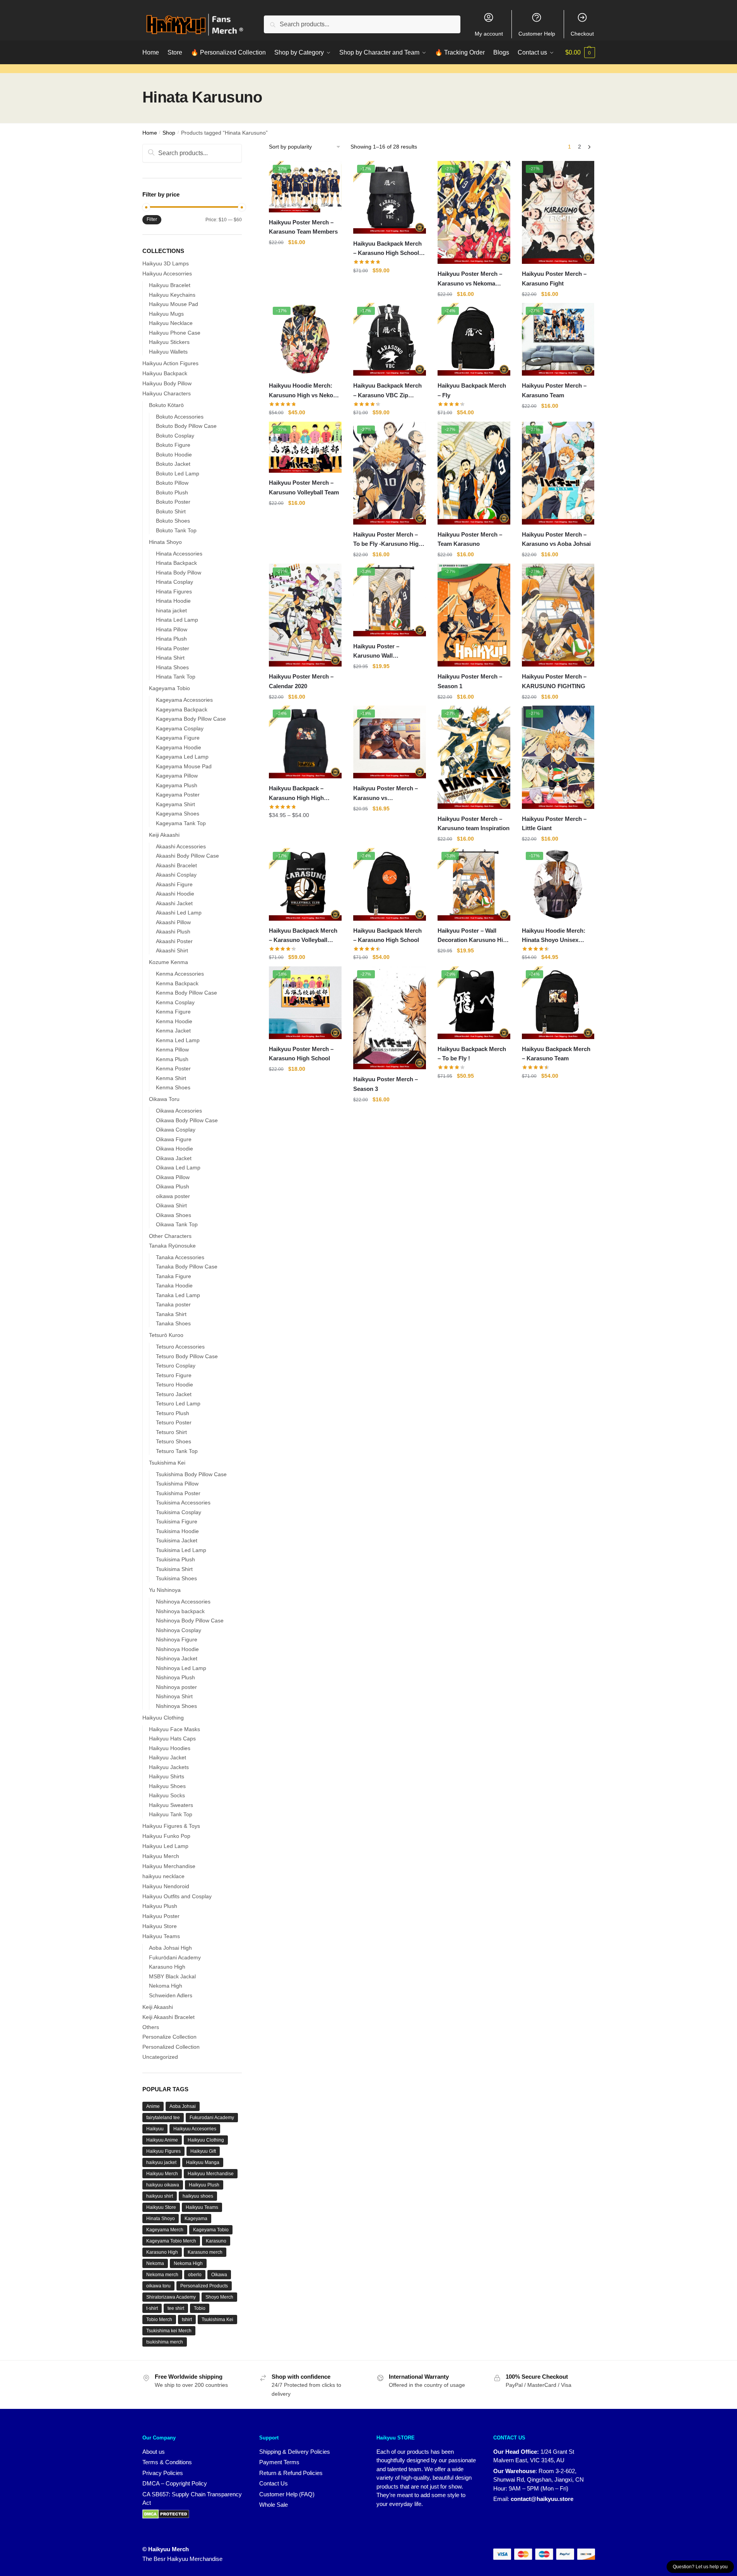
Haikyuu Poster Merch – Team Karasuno (470, 539)
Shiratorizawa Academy (171, 2297)
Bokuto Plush (172, 492)
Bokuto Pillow (172, 483)
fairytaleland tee (163, 2118)
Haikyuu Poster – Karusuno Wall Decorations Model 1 (381, 652)
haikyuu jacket (161, 2162)
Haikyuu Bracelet (170, 285)
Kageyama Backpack (182, 709)
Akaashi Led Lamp (179, 913)
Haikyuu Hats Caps (172, 1738)
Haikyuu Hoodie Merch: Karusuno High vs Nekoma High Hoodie (305, 391)
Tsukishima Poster (178, 1493)
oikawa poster (173, 1196)
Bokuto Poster (173, 502)
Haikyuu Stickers (169, 342)
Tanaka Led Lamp (178, 1295)
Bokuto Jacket (173, 464)
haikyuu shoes (198, 2196)
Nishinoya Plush (175, 1677)
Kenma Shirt (171, 1078)
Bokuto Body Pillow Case (186, 426)
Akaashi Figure (174, 884)
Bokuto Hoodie (174, 455)
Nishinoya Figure (177, 1639)
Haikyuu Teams (161, 1936)
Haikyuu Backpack (165, 373)
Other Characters (170, 1236)
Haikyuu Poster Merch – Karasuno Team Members (303, 227)
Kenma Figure (173, 1012)
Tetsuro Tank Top (177, 1451)
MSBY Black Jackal (172, 1976)
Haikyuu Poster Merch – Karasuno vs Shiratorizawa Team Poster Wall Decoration (386, 794)
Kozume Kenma (168, 962)
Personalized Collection (171, 2047)
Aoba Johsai (183, 2106)
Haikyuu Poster (161, 1916)
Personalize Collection (169, 2037)
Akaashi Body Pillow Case (187, 856)
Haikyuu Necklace (171, 323)
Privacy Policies (163, 2473)
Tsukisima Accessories (183, 1503)
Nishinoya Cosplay (179, 1630)
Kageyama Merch (165, 2230)
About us (154, 2452)
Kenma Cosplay (175, 1002)
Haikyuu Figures (163, 2151)
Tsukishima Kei (167, 1463)
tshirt (187, 2320)
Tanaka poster (173, 1304)
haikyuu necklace (163, 1876)
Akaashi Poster (174, 941)
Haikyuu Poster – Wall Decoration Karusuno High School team (474, 936)
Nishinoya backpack (180, 1611)
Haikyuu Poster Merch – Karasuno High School (301, 1054)
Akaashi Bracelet (176, 865)
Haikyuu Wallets (168, 352)
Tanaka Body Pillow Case (187, 1267)
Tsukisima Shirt (174, 1569)
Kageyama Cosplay (180, 728)
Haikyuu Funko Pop (166, 1836)
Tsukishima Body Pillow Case (191, 1474)
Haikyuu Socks (167, 1795)
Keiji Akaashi (164, 835)
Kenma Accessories (180, 974)
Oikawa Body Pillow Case (187, 1120)
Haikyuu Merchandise (169, 1866)
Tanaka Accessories (180, 1257)
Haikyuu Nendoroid (166, 1886)
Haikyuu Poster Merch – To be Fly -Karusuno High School (388, 540)
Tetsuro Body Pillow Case (187, 1356)
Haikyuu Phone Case (175, 333)
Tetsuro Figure (174, 1375)
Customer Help (537, 34)
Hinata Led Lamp (177, 620)
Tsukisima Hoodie (177, 1531)
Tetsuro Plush (173, 1413)
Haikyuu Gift (203, 2151)
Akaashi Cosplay (176, 875)
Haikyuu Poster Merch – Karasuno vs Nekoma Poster (470, 279)
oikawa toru (158, 2286)
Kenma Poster (173, 1068)
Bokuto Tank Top (176, 530)
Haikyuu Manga (203, 2162)
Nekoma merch (162, 2275)
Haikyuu (155, 2129)
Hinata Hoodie (173, 601)
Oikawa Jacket (174, 1158)
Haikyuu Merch (161, 1856)
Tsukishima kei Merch (169, 2331)
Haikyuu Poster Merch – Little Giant (554, 823)
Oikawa (219, 2275)
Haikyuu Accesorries (167, 273)
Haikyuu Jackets (169, 1767)
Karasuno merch (205, 2252)
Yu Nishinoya (165, 1590)
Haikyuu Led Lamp (165, 1846)
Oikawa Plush (173, 1186)
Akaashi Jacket (174, 903)
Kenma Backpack (177, 983)
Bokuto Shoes (173, 521)
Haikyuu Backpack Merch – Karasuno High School (387, 935)
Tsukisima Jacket (177, 1540)
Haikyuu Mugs (166, 314)
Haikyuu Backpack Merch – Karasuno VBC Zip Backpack (387, 391)
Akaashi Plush (173, 932)
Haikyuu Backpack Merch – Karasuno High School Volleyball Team (387, 249)
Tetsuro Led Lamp (178, 1403)
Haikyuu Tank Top (171, 1814)
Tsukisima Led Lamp (181, 1550)
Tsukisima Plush (175, 1559)
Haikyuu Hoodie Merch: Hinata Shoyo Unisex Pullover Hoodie (554, 936)
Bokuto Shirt (171, 511)
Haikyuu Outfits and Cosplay (177, 1896)
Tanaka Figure (174, 1276)
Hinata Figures (174, 591)
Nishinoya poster (176, 1687)
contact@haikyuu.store (542, 2499)
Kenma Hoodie (174, 1021)
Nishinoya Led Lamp (181, 1668)
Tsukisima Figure (177, 1521)
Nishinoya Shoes (176, 1706)
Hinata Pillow (172, 629)
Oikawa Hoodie (174, 1149)
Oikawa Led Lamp (178, 1167)
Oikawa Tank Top (177, 1224)
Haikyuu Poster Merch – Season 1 (470, 681)
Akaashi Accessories (181, 846)
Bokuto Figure (173, 445)
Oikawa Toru (164, 1099)
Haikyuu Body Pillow (167, 383)
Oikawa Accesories (179, 1111)
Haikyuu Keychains (172, 295)
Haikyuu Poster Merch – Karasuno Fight (554, 278)
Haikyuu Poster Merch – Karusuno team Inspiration (474, 823)
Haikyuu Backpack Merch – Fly (472, 390)
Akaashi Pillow (173, 922)
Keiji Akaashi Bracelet (168, 2017)
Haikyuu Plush (160, 1906)
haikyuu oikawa (163, 2185)
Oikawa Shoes (174, 1215)
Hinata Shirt (170, 658)
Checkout (582, 34)
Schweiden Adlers (171, 1995)
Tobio (200, 2308)
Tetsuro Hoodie (174, 1385)
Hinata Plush (171, 639)
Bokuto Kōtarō (166, 405)
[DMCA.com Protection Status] (166, 2514)
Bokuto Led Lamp (178, 473)
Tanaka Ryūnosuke (172, 1246)
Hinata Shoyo (165, 542)
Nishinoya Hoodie (177, 1649)
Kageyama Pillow (177, 776)
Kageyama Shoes (178, 814)
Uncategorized (160, 2057)
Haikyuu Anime (162, 2140)
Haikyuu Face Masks (174, 1729)
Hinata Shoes (172, 667)
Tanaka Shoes (173, 1323)
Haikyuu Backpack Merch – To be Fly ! (472, 1054)
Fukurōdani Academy (175, 1957)
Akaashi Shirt (172, 950)
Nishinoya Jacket (177, 1658)
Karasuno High (167, 1967)
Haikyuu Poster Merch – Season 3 (386, 1084)
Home (150, 133)
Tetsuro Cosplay (176, 1366)
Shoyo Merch (219, 2297)
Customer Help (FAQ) (287, 2494)
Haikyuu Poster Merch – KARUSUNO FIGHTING (554, 681)
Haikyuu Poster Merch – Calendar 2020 (301, 681)
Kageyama (196, 2219)
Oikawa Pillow (173, 1177)
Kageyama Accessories (184, 700)
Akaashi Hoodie (175, 894)
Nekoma (155, 2263)
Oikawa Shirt (171, 1205)
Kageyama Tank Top (181, 823)
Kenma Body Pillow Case (186, 993)
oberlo (195, 2275)
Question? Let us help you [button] (700, 2567)
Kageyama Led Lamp (182, 757)
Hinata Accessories (179, 554)
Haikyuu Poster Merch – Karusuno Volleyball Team (304, 487)
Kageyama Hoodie (179, 747)
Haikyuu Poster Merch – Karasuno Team (554, 390)
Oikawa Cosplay (176, 1130)
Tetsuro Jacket (174, 1394)
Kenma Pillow (172, 1050)
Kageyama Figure (178, 738)
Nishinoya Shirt (174, 1696)
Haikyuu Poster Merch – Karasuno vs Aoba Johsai (556, 539)
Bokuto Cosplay (175, 436)
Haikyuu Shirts (167, 1776)
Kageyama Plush (177, 785)
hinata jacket (171, 610)
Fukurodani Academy (212, 2118)
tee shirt (176, 2308)
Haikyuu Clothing (163, 1718)
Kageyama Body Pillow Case (191, 719)
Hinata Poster (173, 648)
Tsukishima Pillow (177, 1484)
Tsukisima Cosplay (179, 1512)
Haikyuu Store (160, 1926)
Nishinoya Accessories (183, 1602)
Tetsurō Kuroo (166, 1335)
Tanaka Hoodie (174, 1285)
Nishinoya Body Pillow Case (190, 1620)
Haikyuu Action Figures (170, 363)
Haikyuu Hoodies (170, 1748)
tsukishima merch (165, 2342)
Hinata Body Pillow (179, 573)
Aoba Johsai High (170, 1948)
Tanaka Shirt (171, 1314)
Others (151, 2027)
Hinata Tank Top (176, 677)
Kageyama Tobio (169, 688)
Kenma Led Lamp (178, 1040)
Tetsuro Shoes (174, 1441)
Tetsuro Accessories (180, 1347)
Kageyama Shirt (175, 804)
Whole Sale (274, 2505)
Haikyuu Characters (167, 393)
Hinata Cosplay (174, 582)
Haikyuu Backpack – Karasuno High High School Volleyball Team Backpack (300, 794)
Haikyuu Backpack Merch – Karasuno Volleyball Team (303, 936)
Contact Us (274, 2483)
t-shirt (152, 2308)
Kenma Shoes (173, 1087)
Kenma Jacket (173, 1031)
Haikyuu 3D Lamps (166, 263)
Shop (169, 133)
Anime (153, 2106)
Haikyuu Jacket (168, 1757)
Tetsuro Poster (174, 1422)
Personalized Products (204, 2286)
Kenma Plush (172, 1059)
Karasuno (216, 2241)
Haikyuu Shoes (167, 1786)
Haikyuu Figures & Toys (171, 1826)
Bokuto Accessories (180, 417)
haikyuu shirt (160, 2196)
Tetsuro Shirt (171, 1432)
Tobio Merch (159, 2320)
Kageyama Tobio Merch (171, 2241)
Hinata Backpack (176, 563)
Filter (152, 219)
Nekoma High (166, 1986)
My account (489, 34)
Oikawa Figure (174, 1139)
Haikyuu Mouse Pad (174, 304)
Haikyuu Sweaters (171, 1805)
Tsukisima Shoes (176, 1578)
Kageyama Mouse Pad (184, 766)
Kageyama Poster (178, 795)
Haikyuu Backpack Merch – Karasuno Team (556, 1054)
